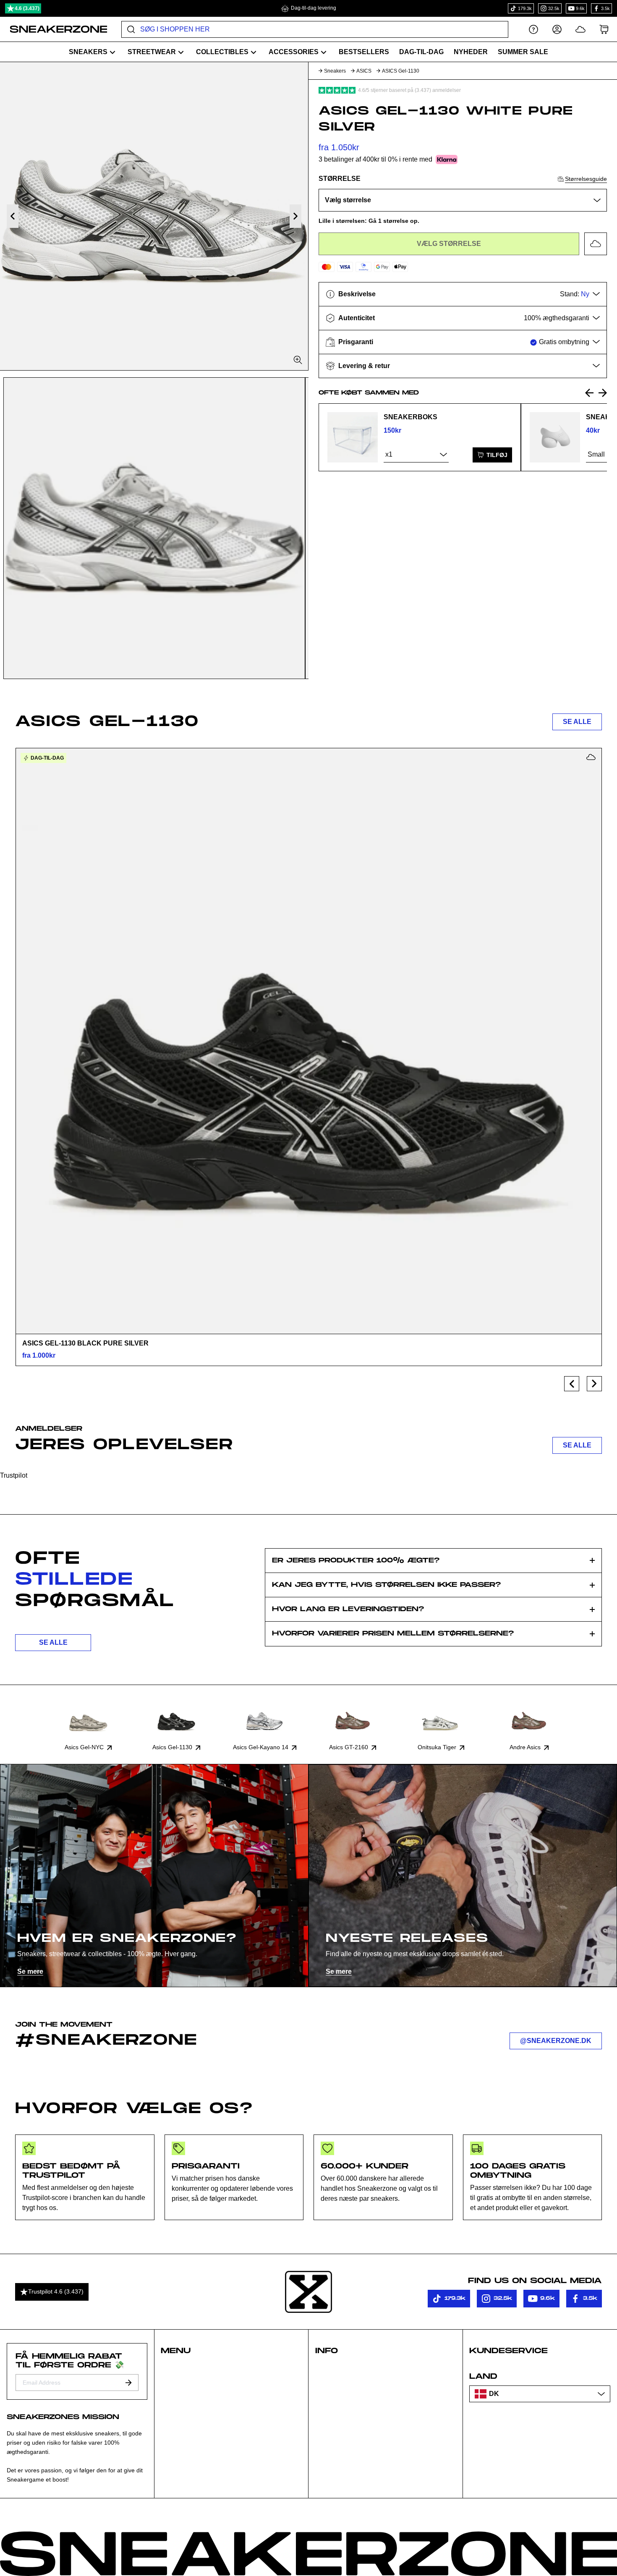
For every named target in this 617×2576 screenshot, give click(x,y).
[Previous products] (572, 1384)
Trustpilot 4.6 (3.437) (56, 2291)
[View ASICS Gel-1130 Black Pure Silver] (308, 1041)
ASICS (364, 71)
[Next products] (594, 1384)
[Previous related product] (589, 393)
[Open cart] (604, 29)
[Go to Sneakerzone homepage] (54, 29)
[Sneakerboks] (353, 437)
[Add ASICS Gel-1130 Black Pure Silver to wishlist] (591, 757)
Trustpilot (14, 1475)
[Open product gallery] (154, 216)
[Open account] (557, 29)
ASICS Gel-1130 (401, 71)
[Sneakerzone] (308, 2292)
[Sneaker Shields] (555, 437)
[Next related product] (603, 393)
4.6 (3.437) (27, 8)
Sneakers (335, 71)
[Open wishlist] (580, 29)
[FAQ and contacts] (533, 29)
